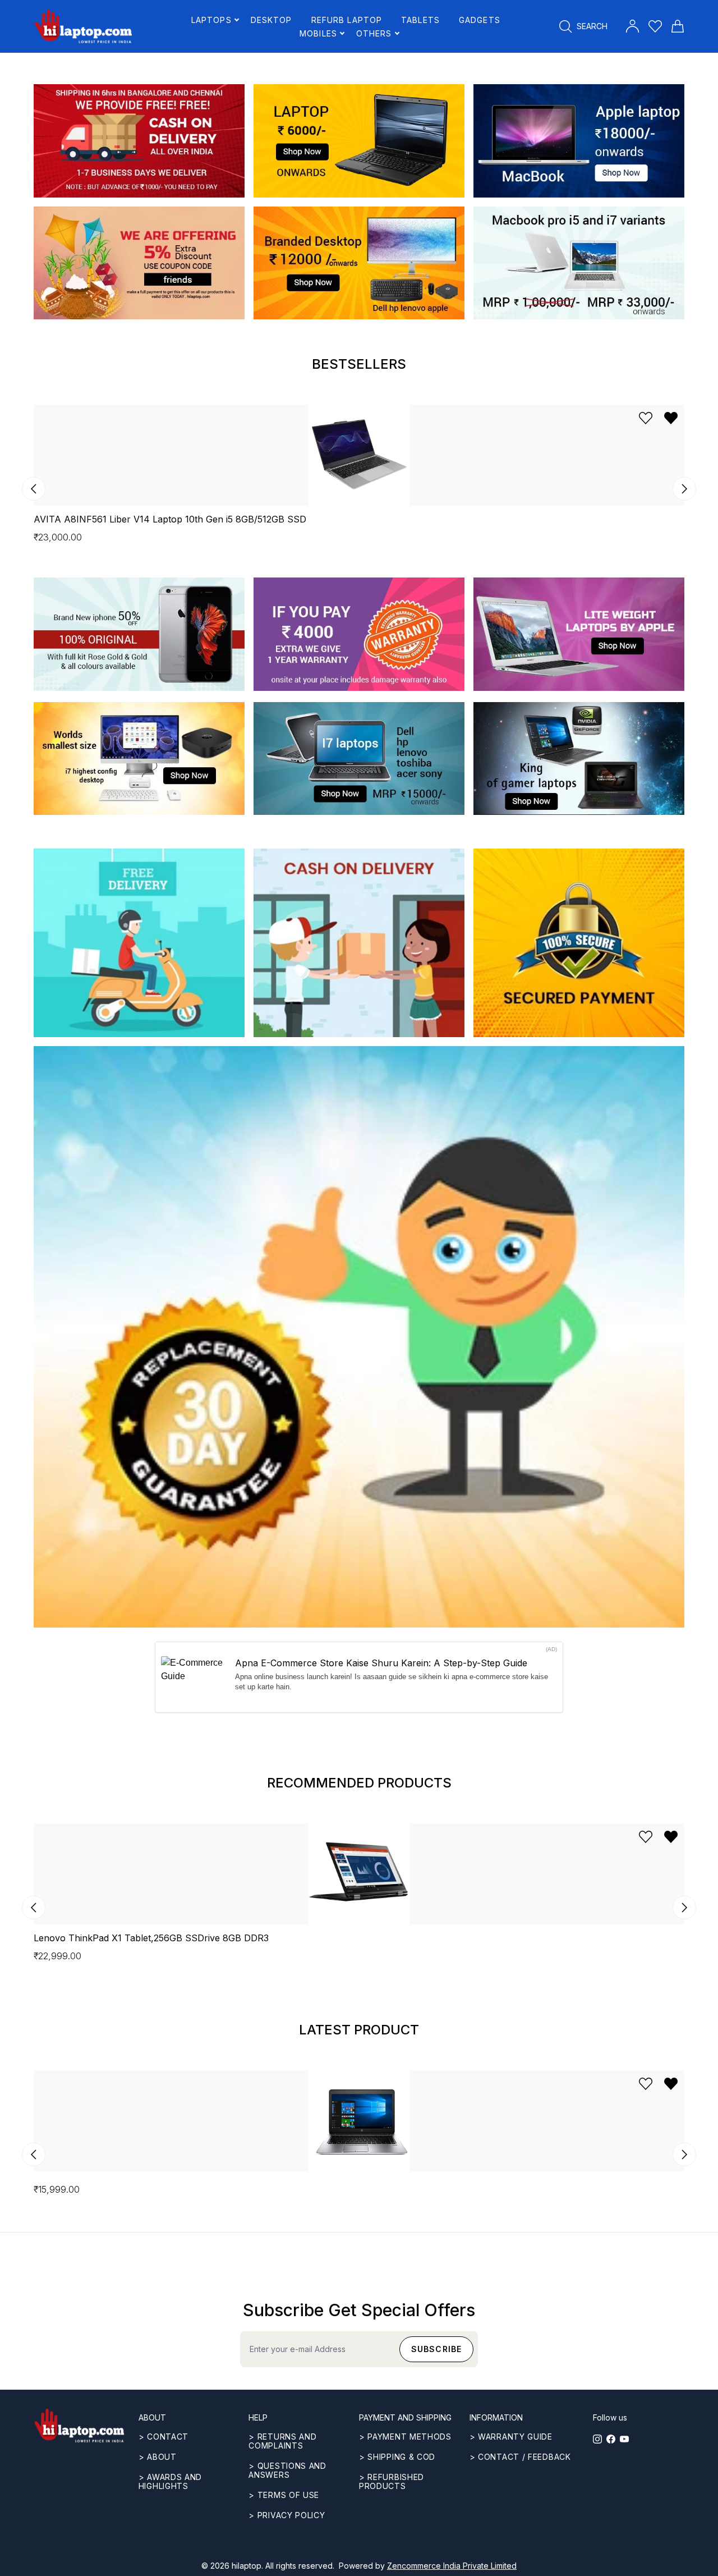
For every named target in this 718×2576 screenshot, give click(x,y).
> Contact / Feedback (520, 2457)
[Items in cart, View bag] (678, 26)
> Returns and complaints (282, 2441)
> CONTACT (164, 2437)
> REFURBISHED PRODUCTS (392, 2481)
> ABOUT (158, 2457)
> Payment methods (405, 2437)
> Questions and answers (287, 2470)
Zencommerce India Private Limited (452, 2566)
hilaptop (247, 2566)
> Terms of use (284, 2495)
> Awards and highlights (170, 2481)
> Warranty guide (511, 2437)
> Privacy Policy (287, 2515)
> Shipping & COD (397, 2457)
